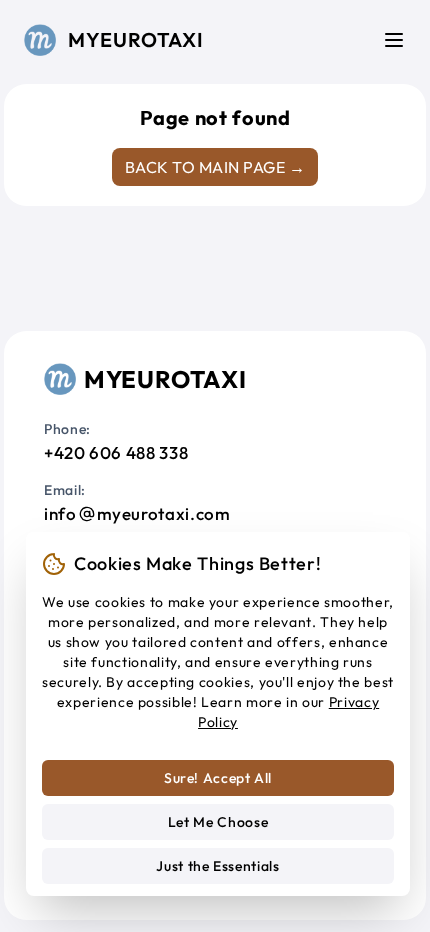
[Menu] (394, 40)
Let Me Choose (218, 822)
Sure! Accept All (218, 778)
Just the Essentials (217, 866)
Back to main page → (215, 167)
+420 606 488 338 (116, 452)
